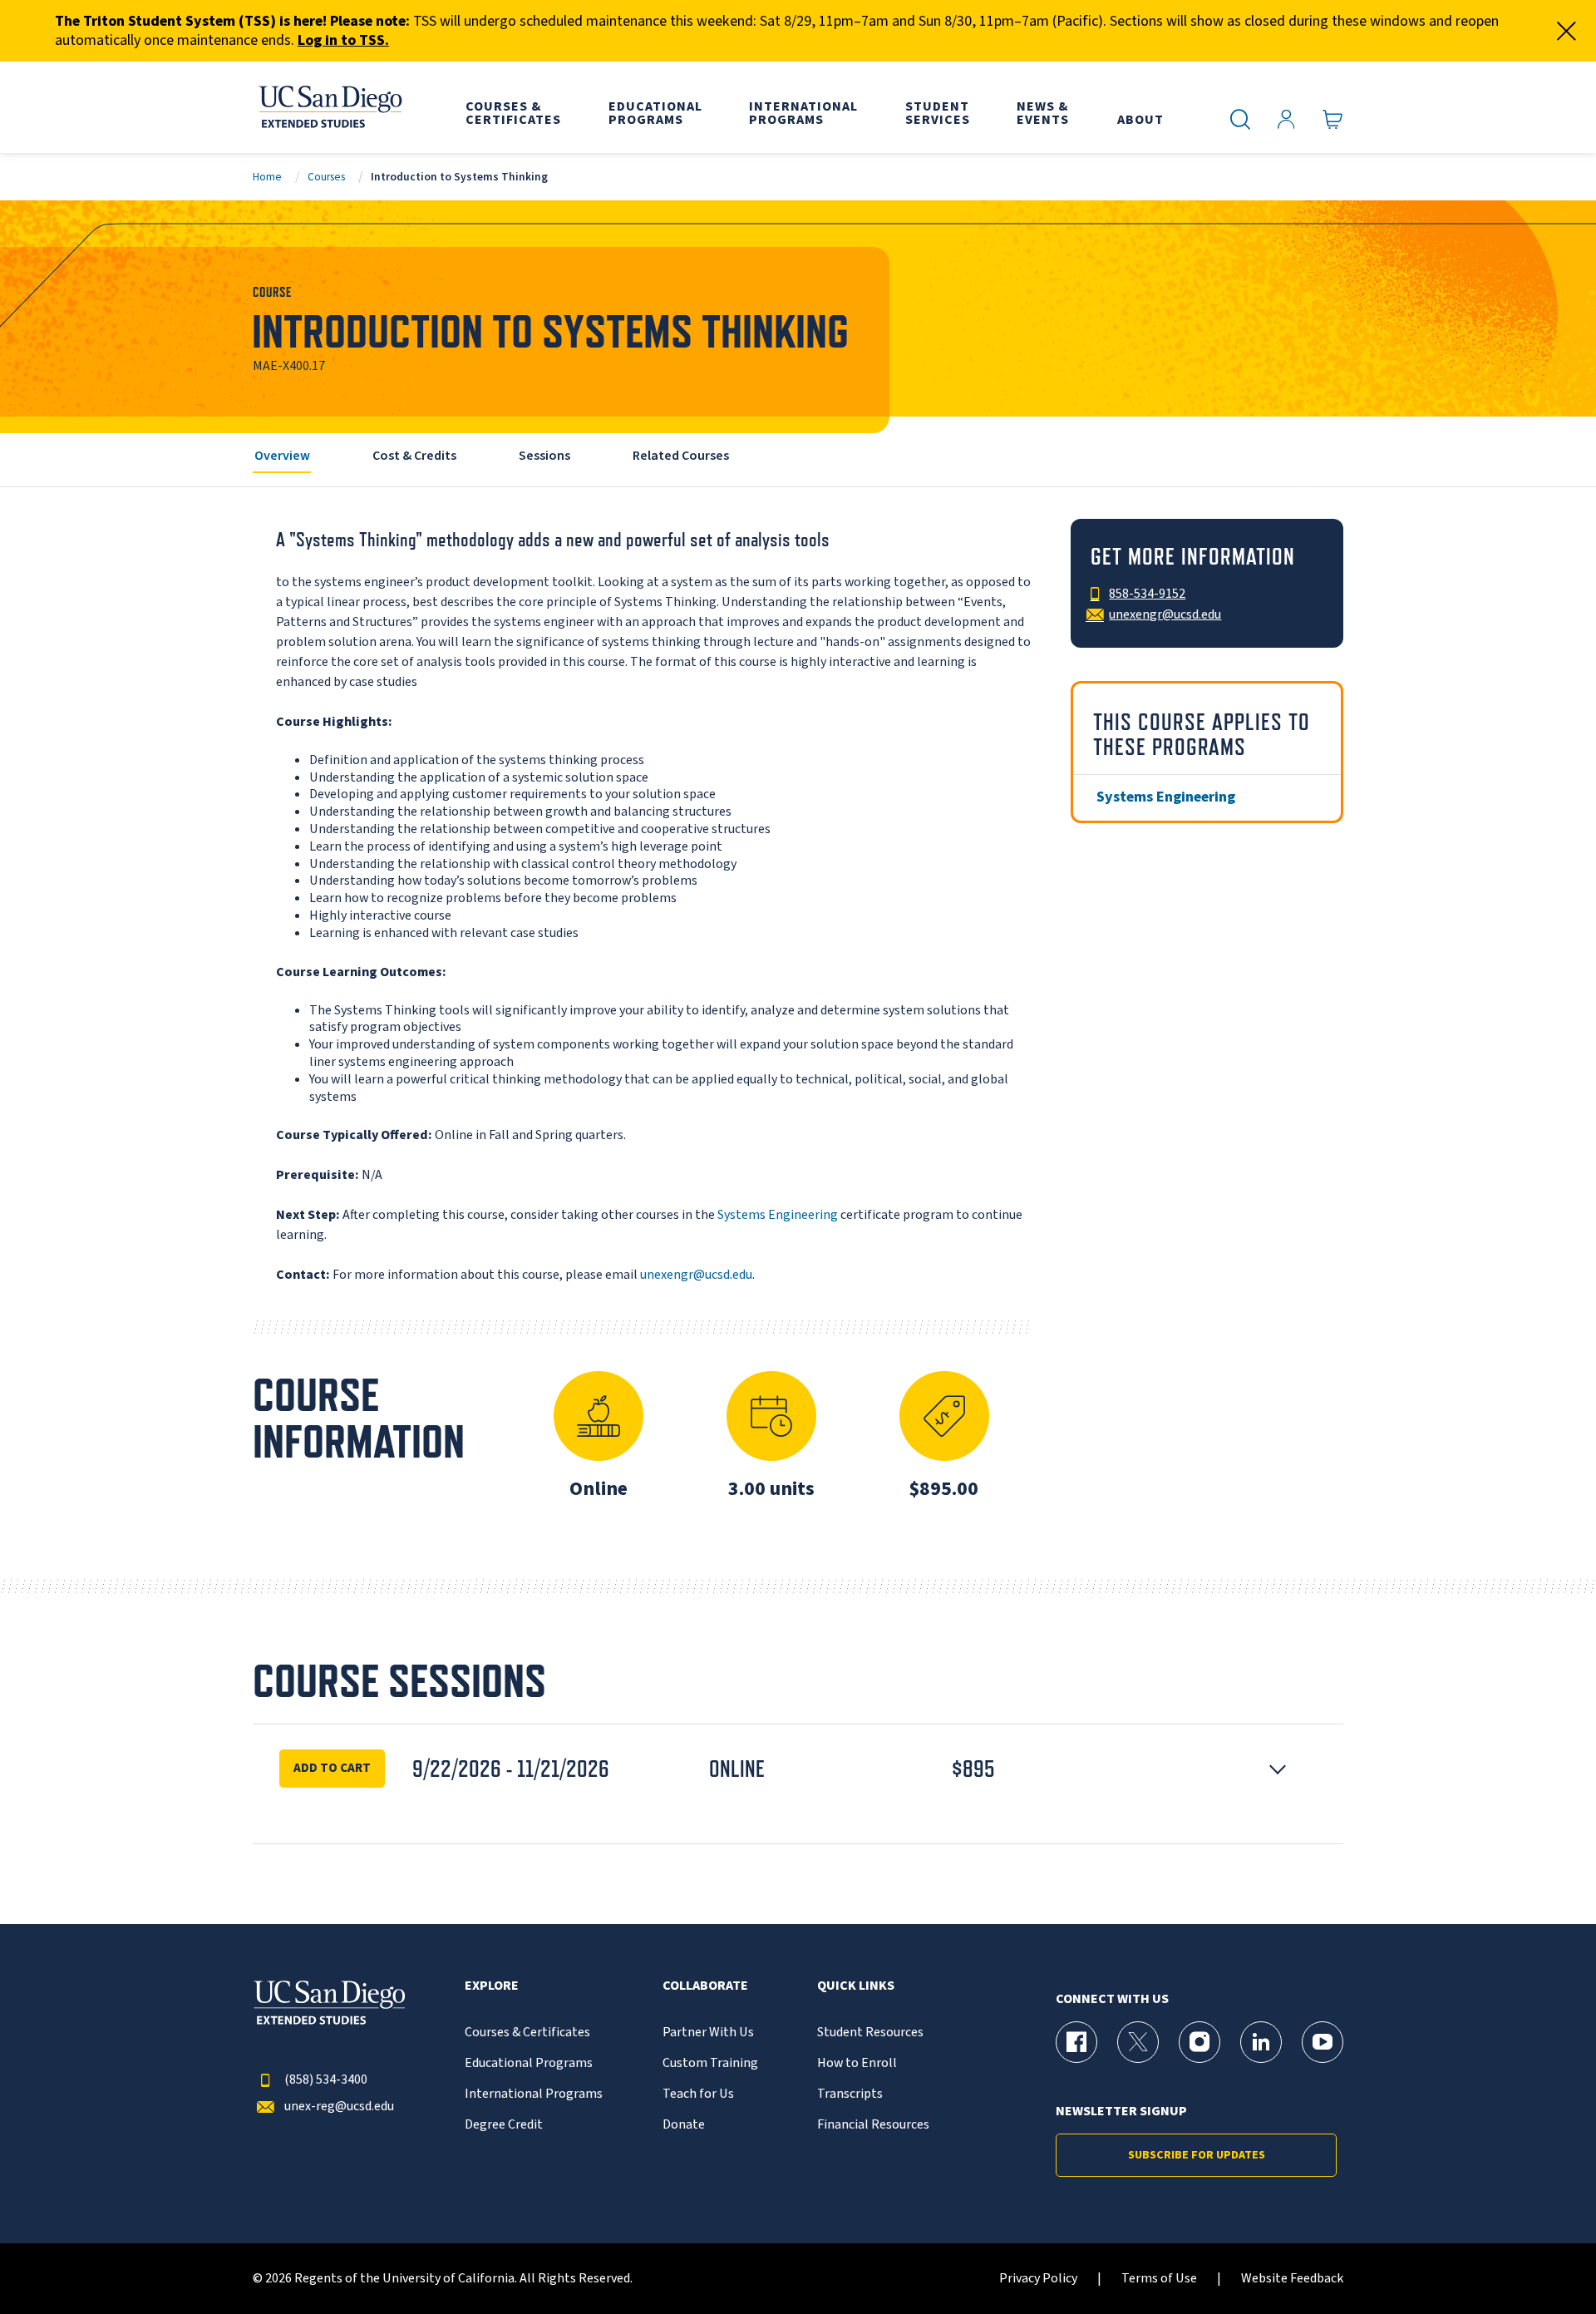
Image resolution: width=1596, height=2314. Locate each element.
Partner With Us (708, 2033)
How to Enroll (857, 2063)
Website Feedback (1292, 2279)
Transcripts (850, 2094)
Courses (326, 177)
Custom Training (710, 2063)
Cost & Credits (414, 456)
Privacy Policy (1038, 2279)
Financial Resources (873, 2125)
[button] (798, 1769)
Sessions (544, 456)
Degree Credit (504, 2125)
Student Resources (870, 2033)
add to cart (332, 1768)
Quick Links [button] (856, 1986)
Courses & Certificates (527, 2033)
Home (267, 177)
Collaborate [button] (705, 1986)
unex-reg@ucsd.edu (339, 2107)
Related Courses (681, 456)
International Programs (534, 2094)
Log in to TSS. (343, 40)
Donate (684, 2125)
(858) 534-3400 (326, 2080)
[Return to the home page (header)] (329, 107)
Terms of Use (1159, 2279)
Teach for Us (698, 2094)
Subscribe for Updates (1197, 2155)
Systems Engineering (778, 1215)
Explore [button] (492, 1986)
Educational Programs (529, 2063)
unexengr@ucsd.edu (696, 1275)
